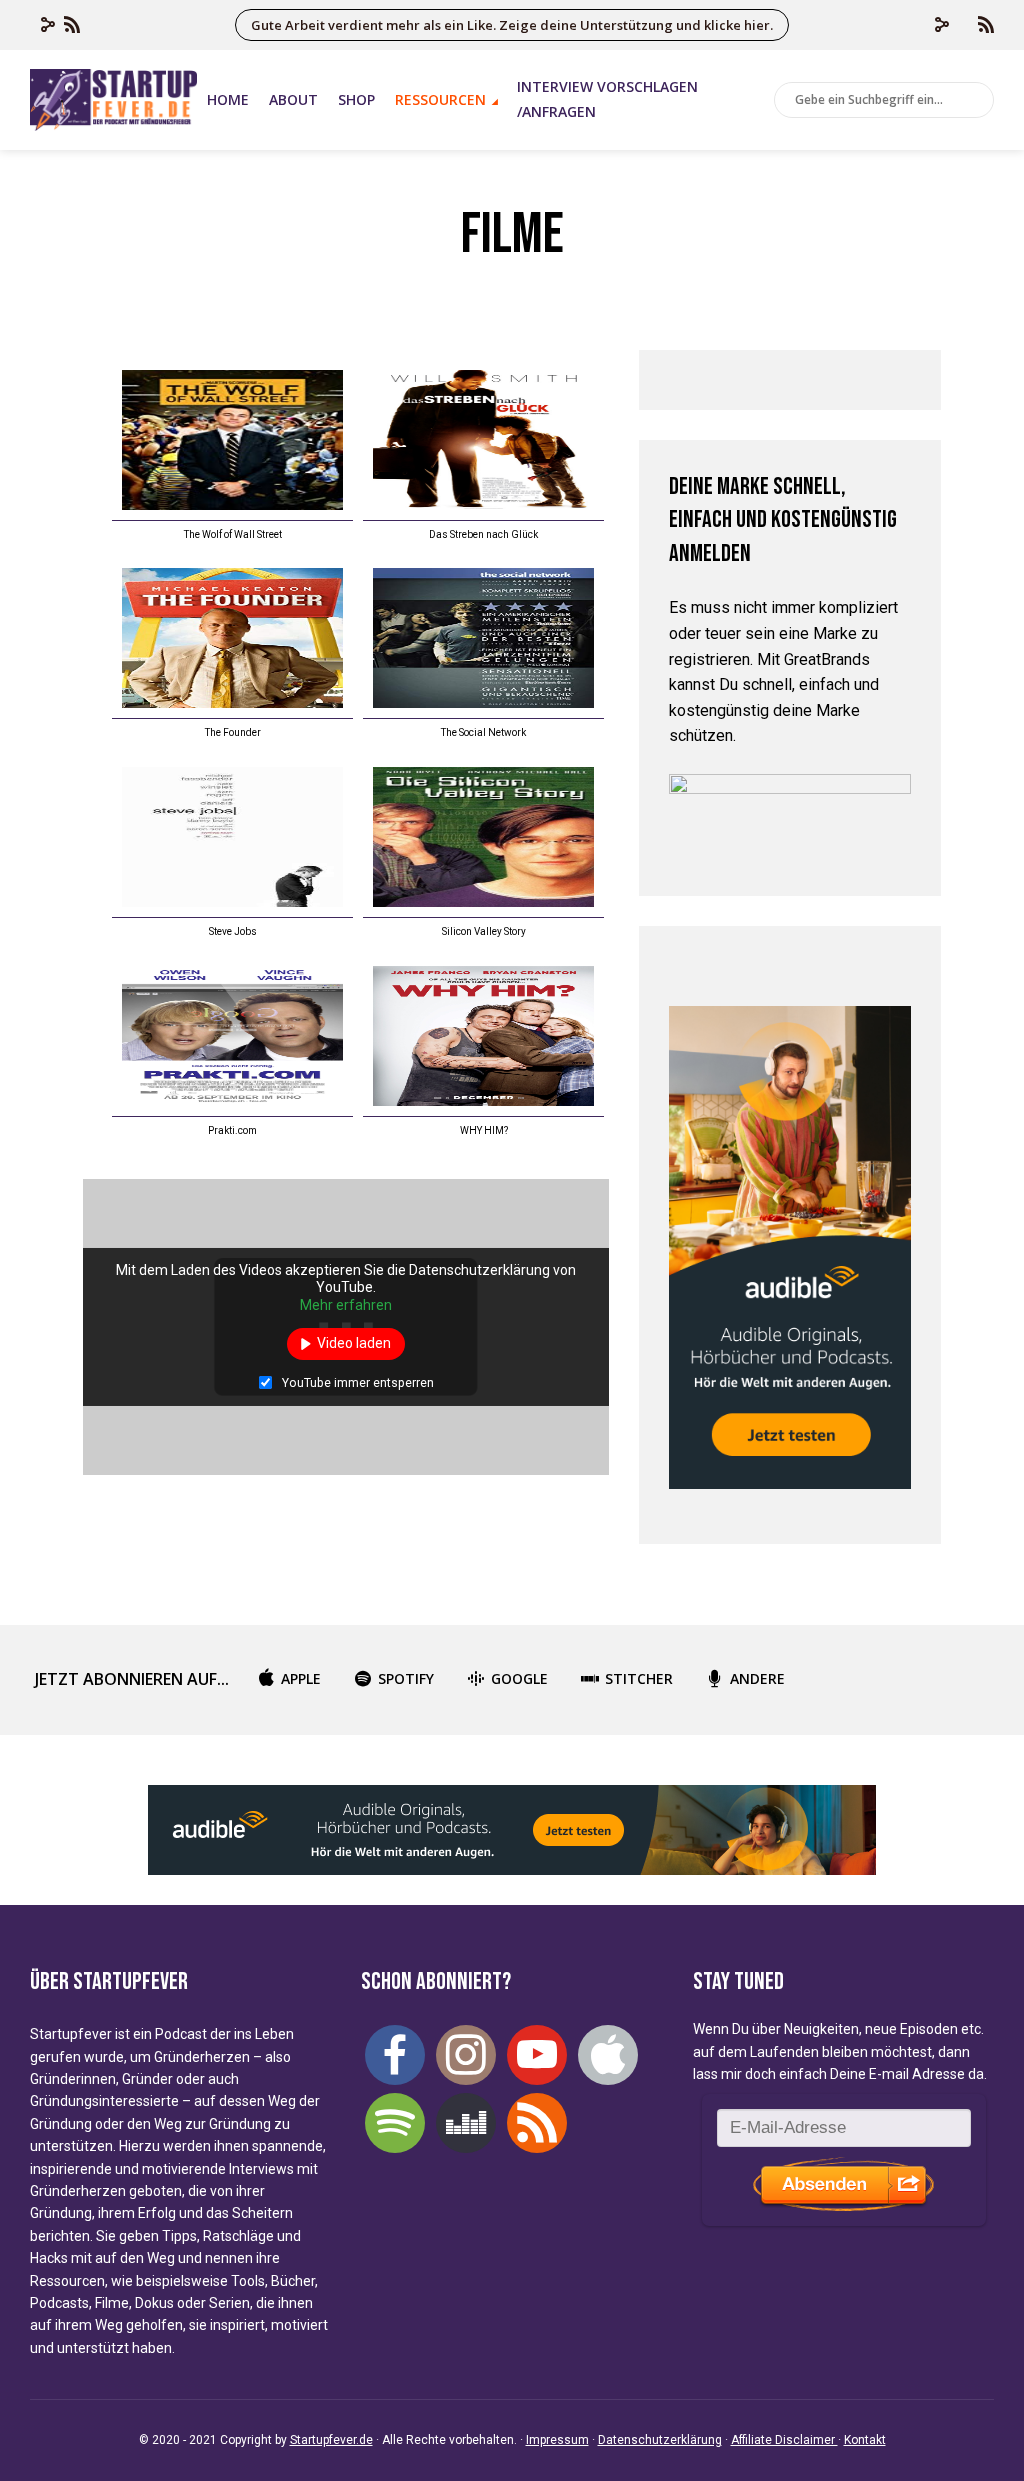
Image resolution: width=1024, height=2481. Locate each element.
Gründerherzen (202, 2057)
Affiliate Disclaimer (784, 2440)
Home (228, 99)
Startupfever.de (331, 2440)
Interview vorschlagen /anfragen (607, 99)
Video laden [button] (354, 1343)
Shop (356, 99)
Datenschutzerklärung (660, 2440)
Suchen (975, 101)
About (293, 99)
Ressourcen (440, 99)
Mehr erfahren (346, 1305)
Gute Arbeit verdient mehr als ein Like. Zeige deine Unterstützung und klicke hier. (512, 25)
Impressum (557, 2440)
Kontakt (865, 2440)
